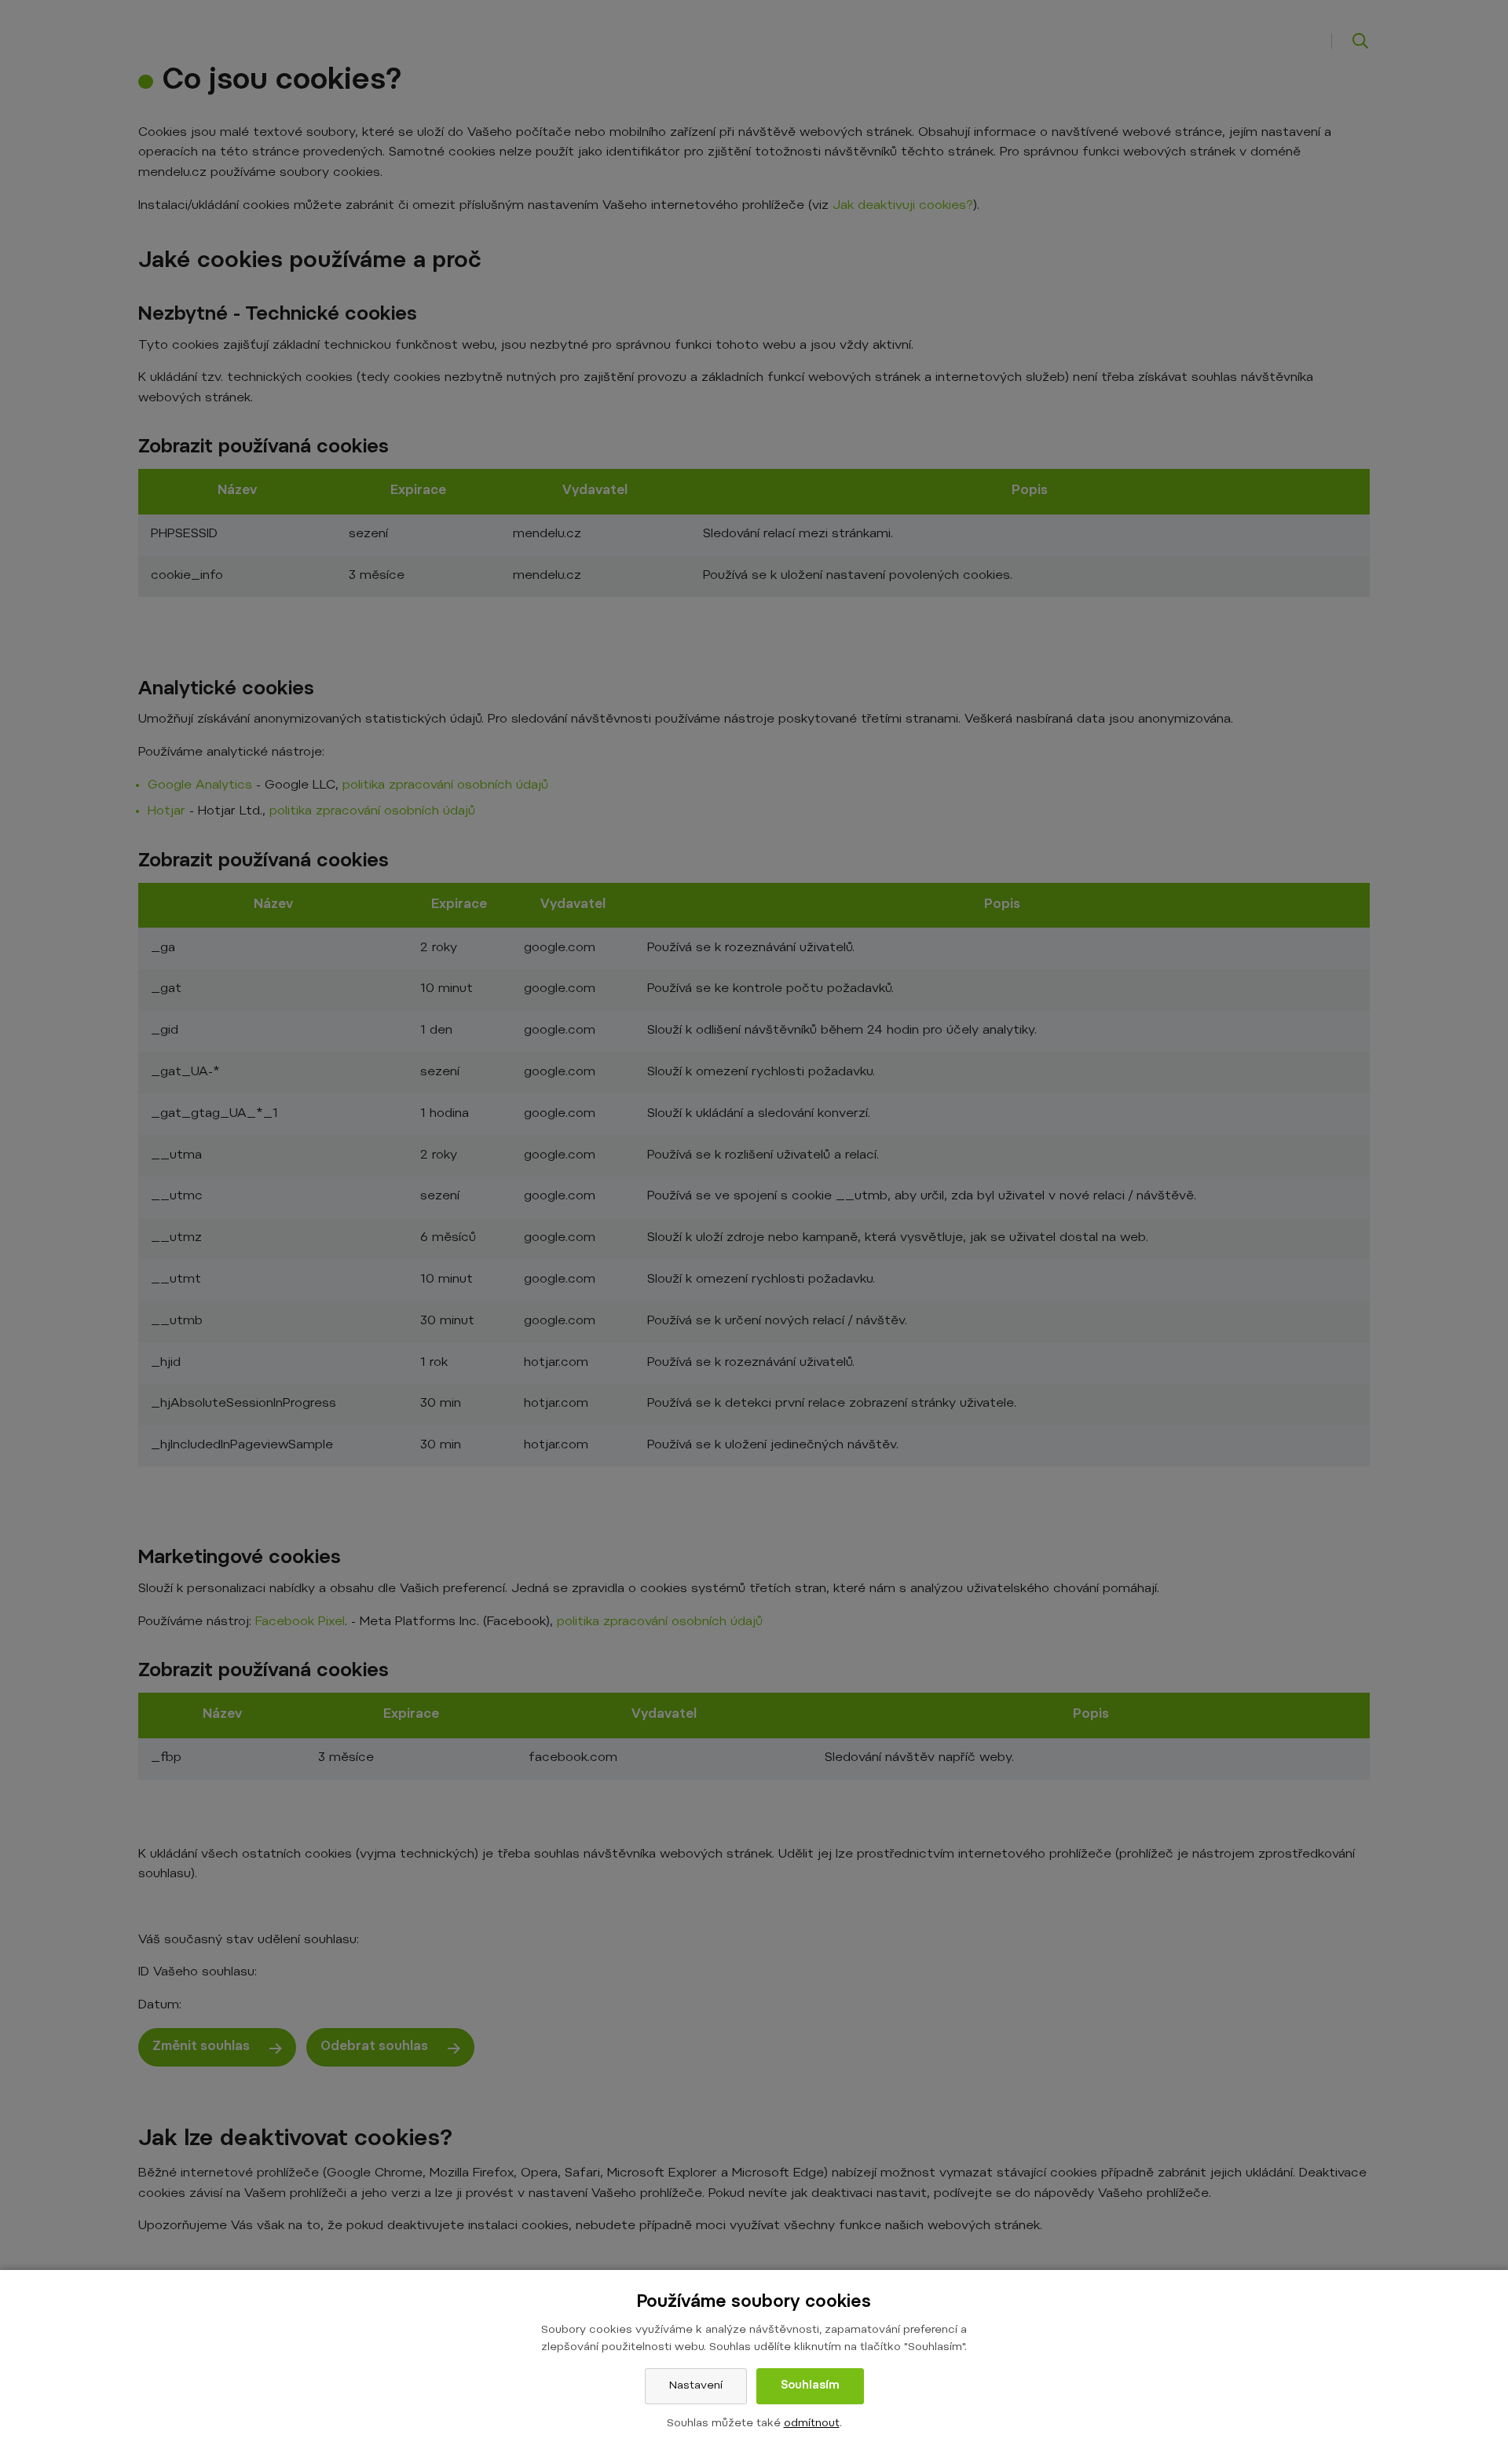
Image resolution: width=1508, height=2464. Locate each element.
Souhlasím (810, 2386)
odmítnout (812, 2424)
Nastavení (696, 2386)
